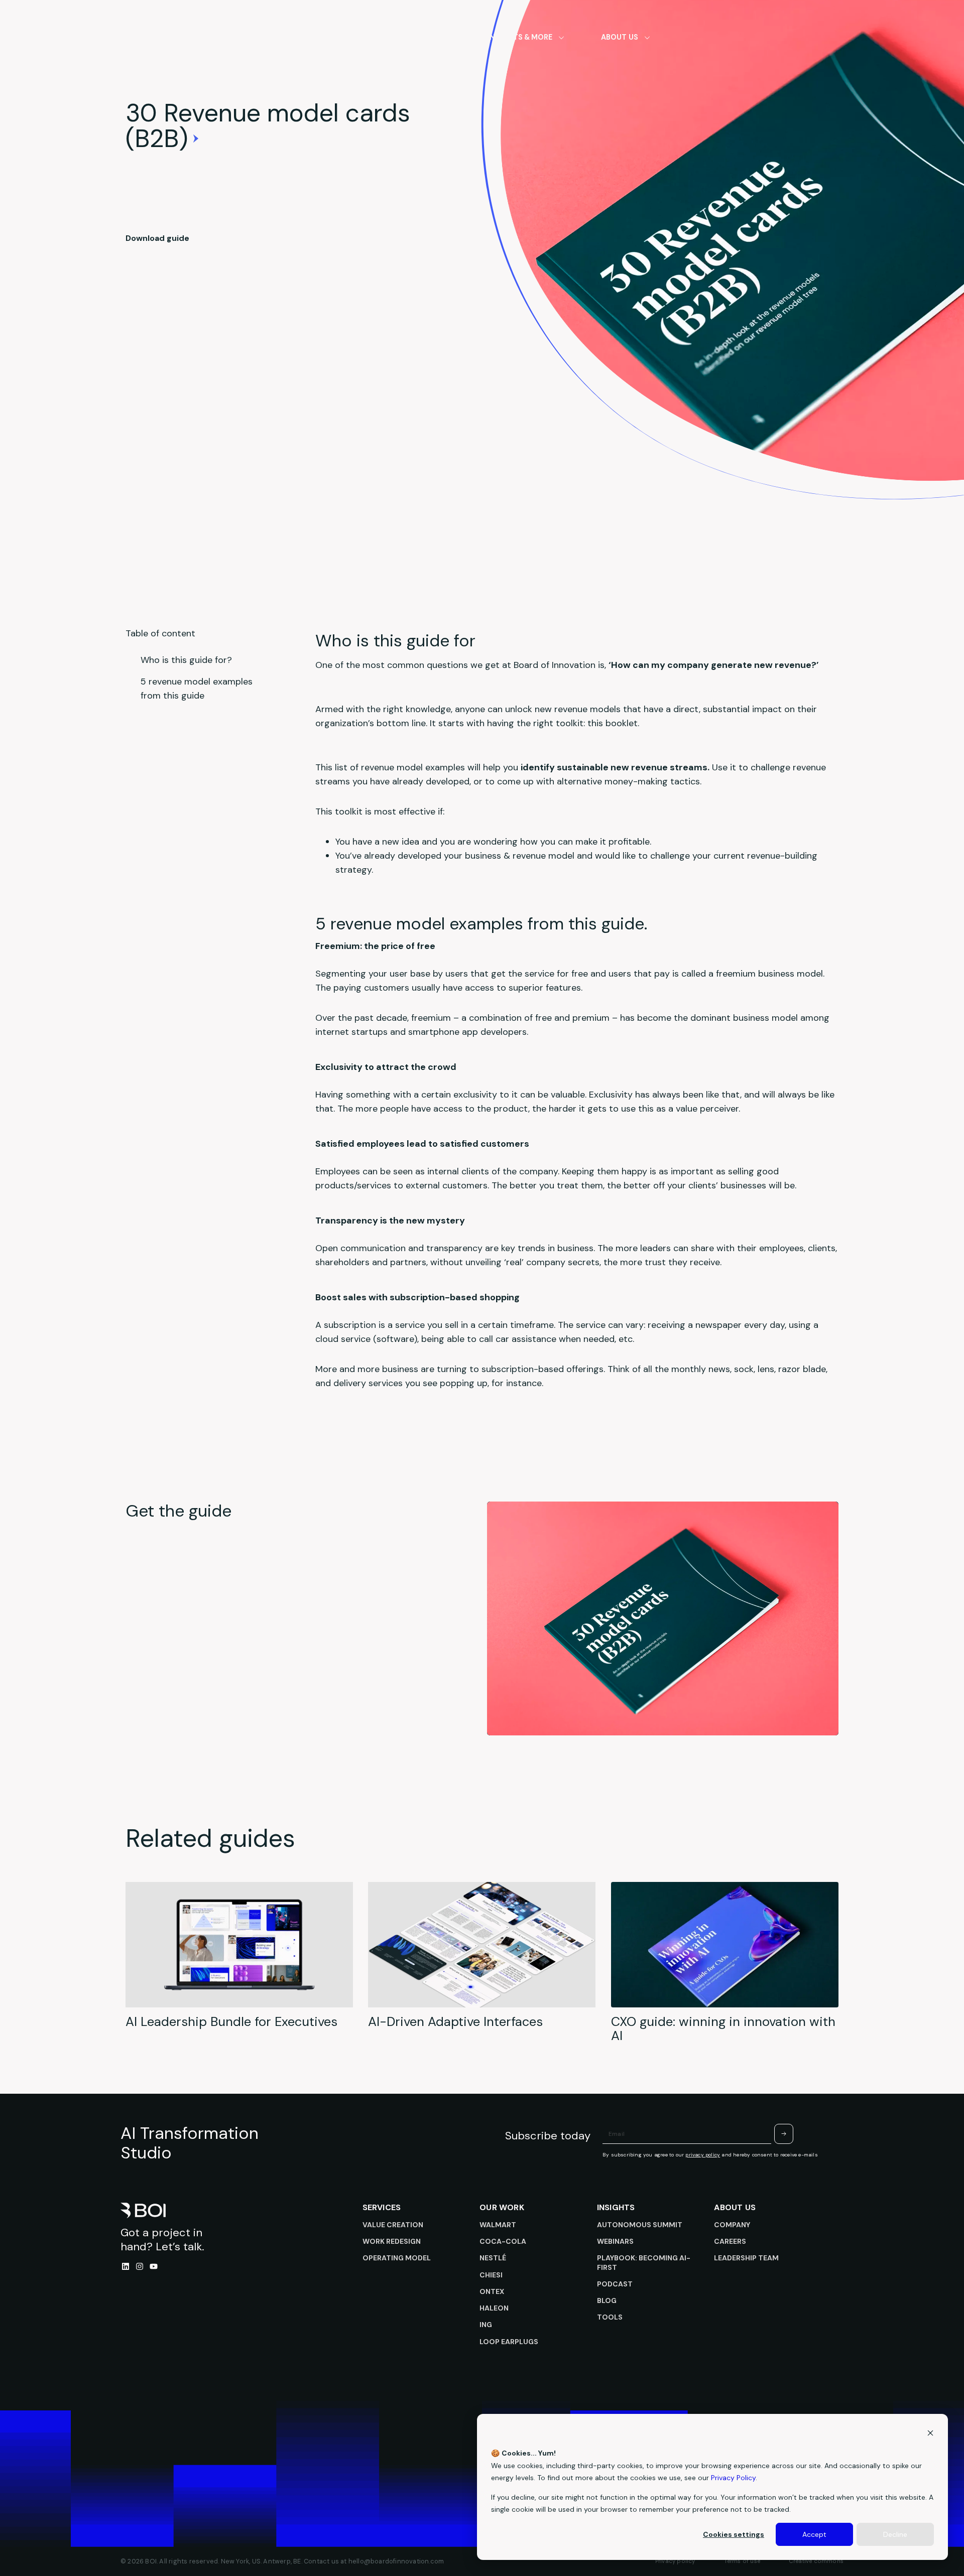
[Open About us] (647, 37)
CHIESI (491, 2275)
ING (486, 2325)
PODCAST (615, 2284)
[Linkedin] (126, 2266)
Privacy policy (675, 2561)
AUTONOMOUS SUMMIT (640, 2225)
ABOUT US (735, 2207)
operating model (397, 2258)
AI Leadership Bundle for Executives (231, 2022)
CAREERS (730, 2241)
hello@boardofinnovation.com (396, 2561)
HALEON (494, 2308)
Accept (814, 2534)
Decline (895, 2534)
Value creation (393, 2225)
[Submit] (784, 2134)
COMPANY (732, 2225)
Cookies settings (734, 2534)
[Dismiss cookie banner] (930, 2434)
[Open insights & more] (561, 37)
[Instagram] (140, 2266)
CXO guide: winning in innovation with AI (723, 2029)
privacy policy (703, 2155)
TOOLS (610, 2317)
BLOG (607, 2300)
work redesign (392, 2241)
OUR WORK (502, 2207)
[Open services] (448, 37)
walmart (498, 2225)
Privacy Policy (733, 2478)
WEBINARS (615, 2241)
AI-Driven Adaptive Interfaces (455, 2022)
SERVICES (382, 2207)
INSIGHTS (616, 2207)
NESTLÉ (493, 2258)
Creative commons (816, 2561)
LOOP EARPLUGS (509, 2342)
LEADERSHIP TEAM (746, 2258)
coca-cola (503, 2241)
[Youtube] (154, 2266)
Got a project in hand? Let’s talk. (162, 2240)
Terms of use (742, 2561)
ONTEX (492, 2291)
